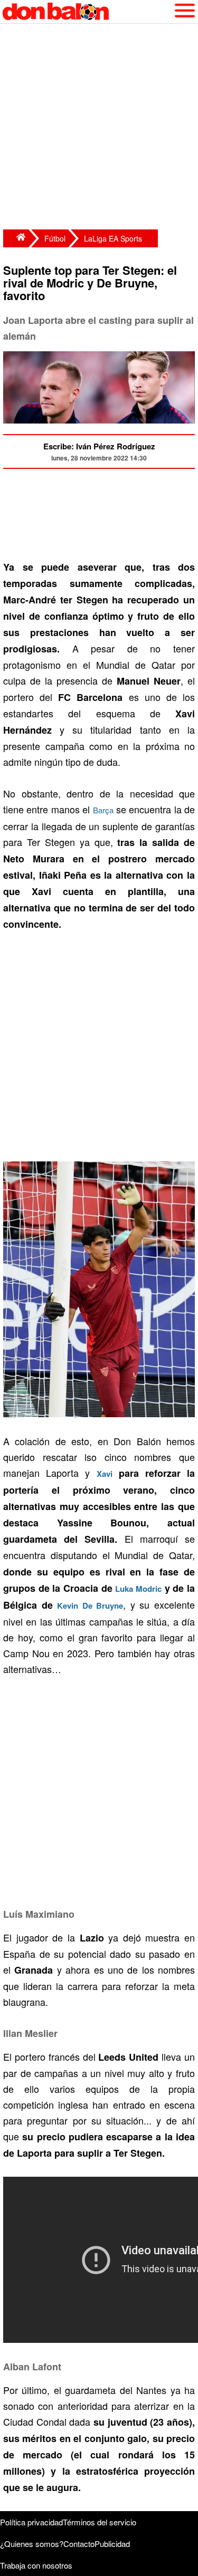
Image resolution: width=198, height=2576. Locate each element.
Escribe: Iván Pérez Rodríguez (99, 446)
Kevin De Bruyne (90, 1606)
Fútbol (55, 238)
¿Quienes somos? (32, 2544)
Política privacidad (31, 2522)
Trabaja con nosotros (36, 2565)
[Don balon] (87, 12)
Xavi (105, 1474)
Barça (103, 810)
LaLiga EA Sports (113, 238)
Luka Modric (138, 1589)
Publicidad (112, 2544)
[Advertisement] (99, 128)
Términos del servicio (100, 2522)
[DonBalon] (16, 238)
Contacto (79, 2544)
